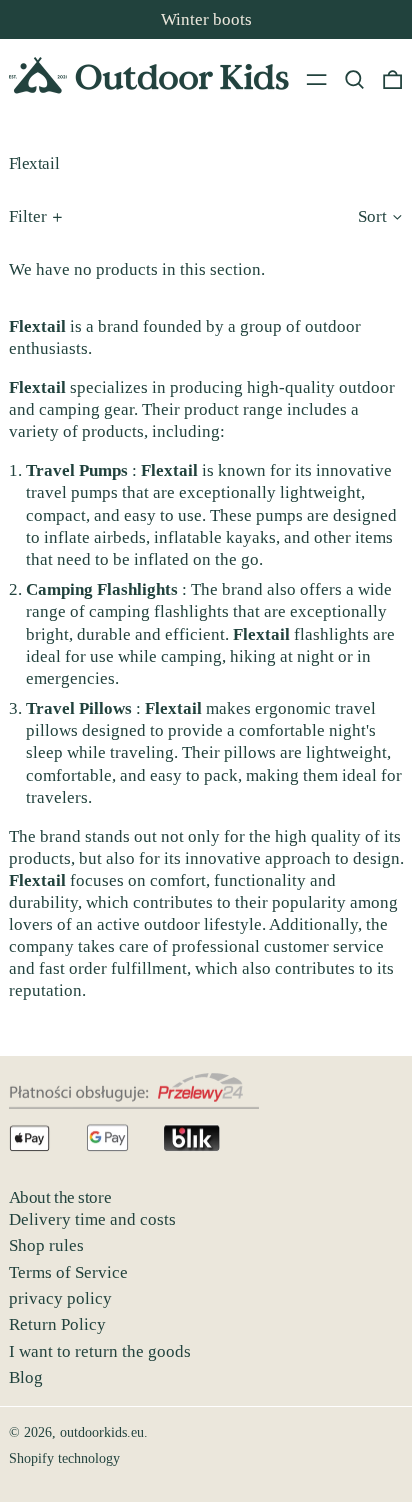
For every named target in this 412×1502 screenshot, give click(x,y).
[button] (354, 79)
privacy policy (60, 1298)
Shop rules (46, 1245)
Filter (28, 216)
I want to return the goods (100, 1351)
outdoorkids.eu (102, 1432)
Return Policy (57, 1324)
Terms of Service (68, 1272)
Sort (372, 216)
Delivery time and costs (92, 1219)
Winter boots (206, 19)
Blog (26, 1377)
